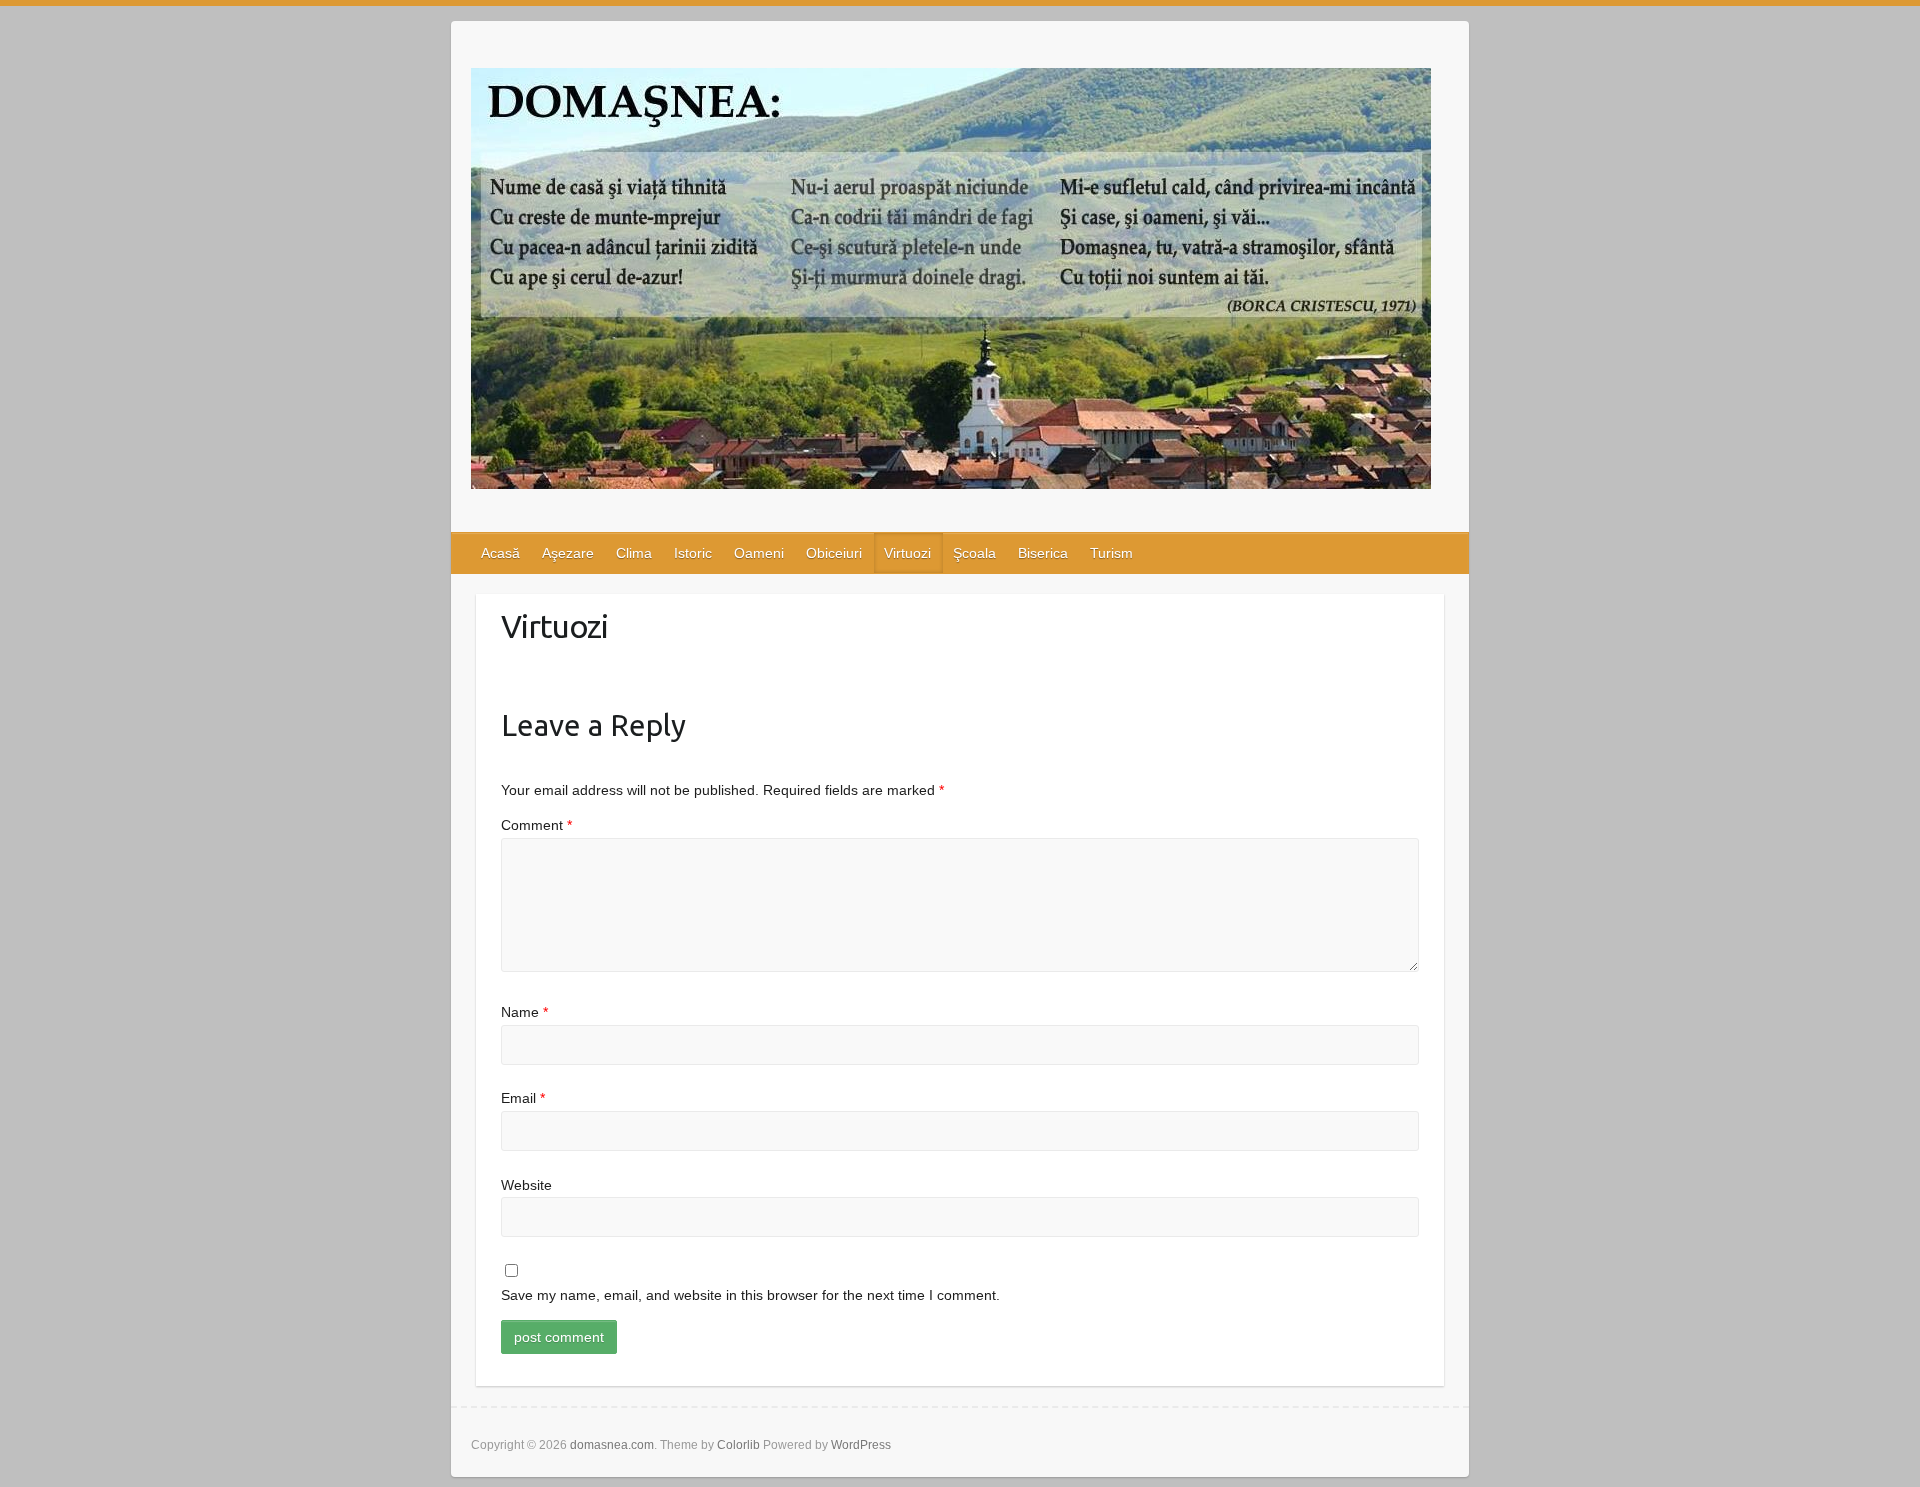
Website (526, 1185)
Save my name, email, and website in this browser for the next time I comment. (750, 1295)
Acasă (500, 553)
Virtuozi (907, 553)
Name (524, 1012)
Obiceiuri (834, 553)
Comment (536, 825)
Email (523, 1098)
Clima (634, 553)
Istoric (693, 553)
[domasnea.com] (951, 282)
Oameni (759, 553)
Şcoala (974, 553)
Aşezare (568, 553)
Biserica (1043, 553)
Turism (1111, 553)
